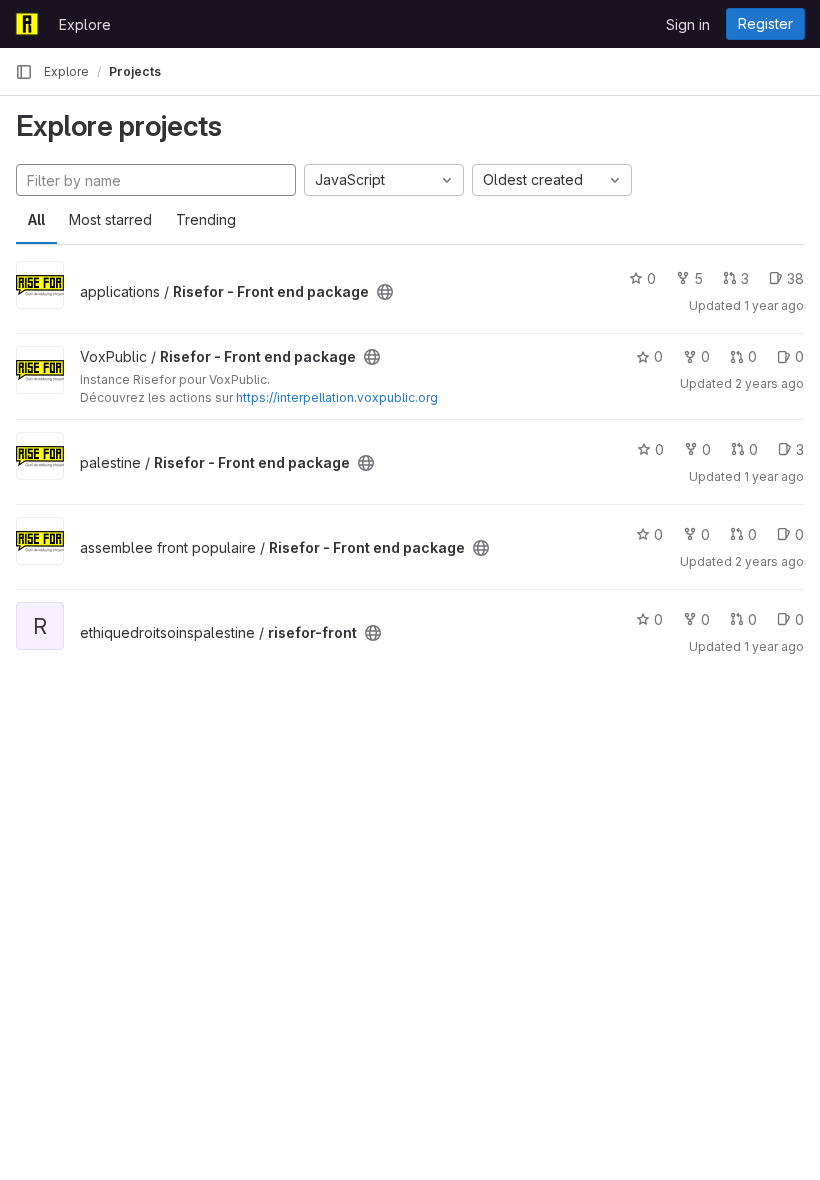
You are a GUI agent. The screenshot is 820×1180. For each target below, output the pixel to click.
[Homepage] (27, 24)
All (36, 219)
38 (795, 278)
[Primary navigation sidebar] (24, 72)
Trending (206, 219)
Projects (135, 71)
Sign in (688, 24)
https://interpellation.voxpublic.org (337, 397)
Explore (85, 24)
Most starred (110, 219)
